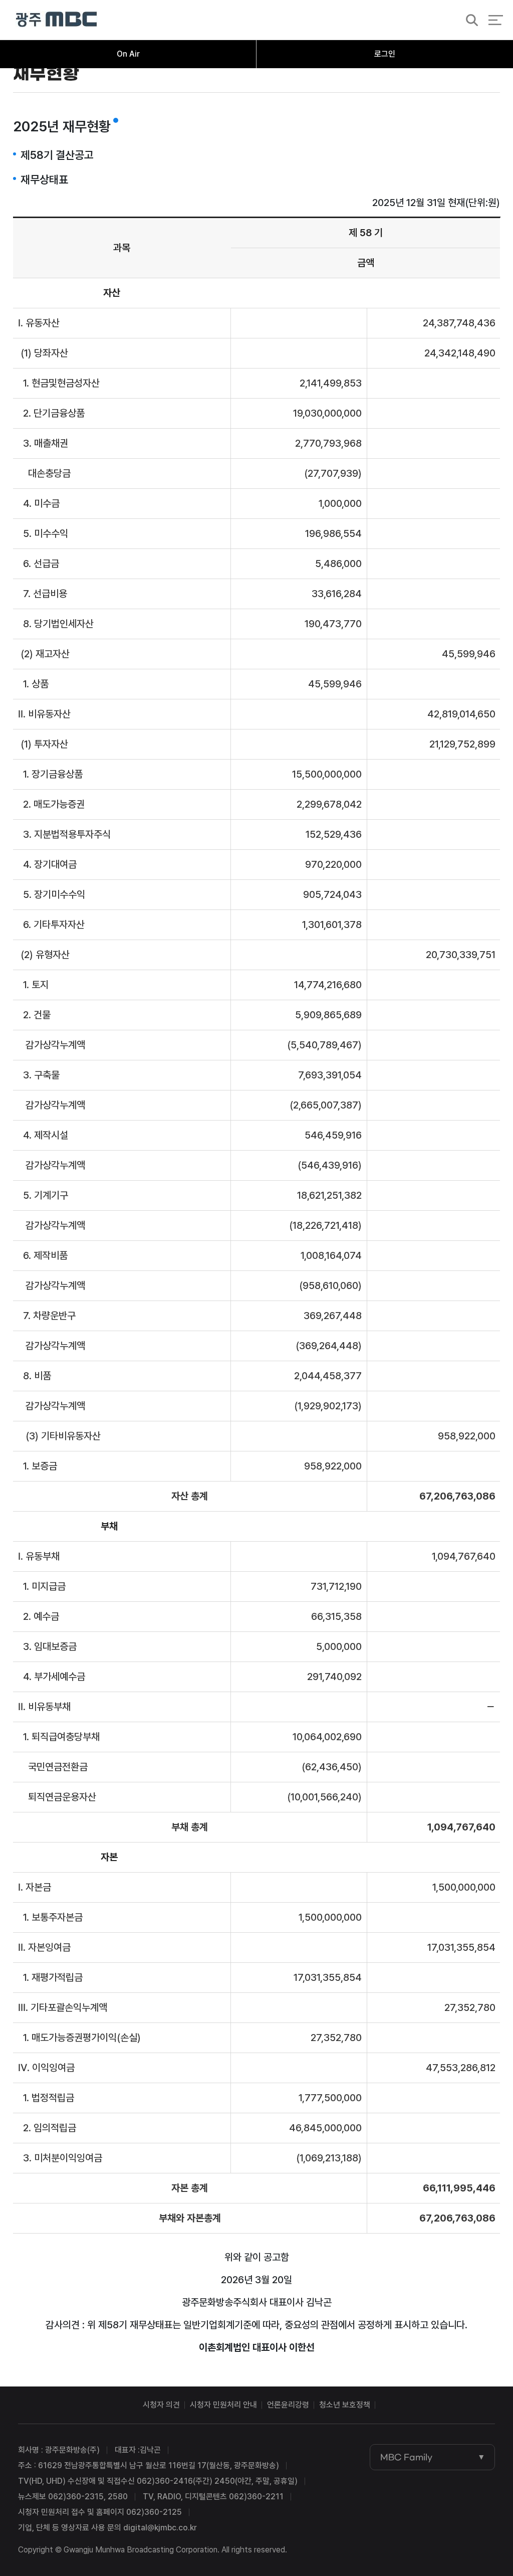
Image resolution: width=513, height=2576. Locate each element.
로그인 (385, 54)
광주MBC (56, 20)
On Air (128, 54)
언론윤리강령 (288, 2405)
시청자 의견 (161, 2405)
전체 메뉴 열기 (496, 20)
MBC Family (406, 2457)
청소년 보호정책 (345, 2405)
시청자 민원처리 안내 (223, 2405)
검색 (469, 21)
